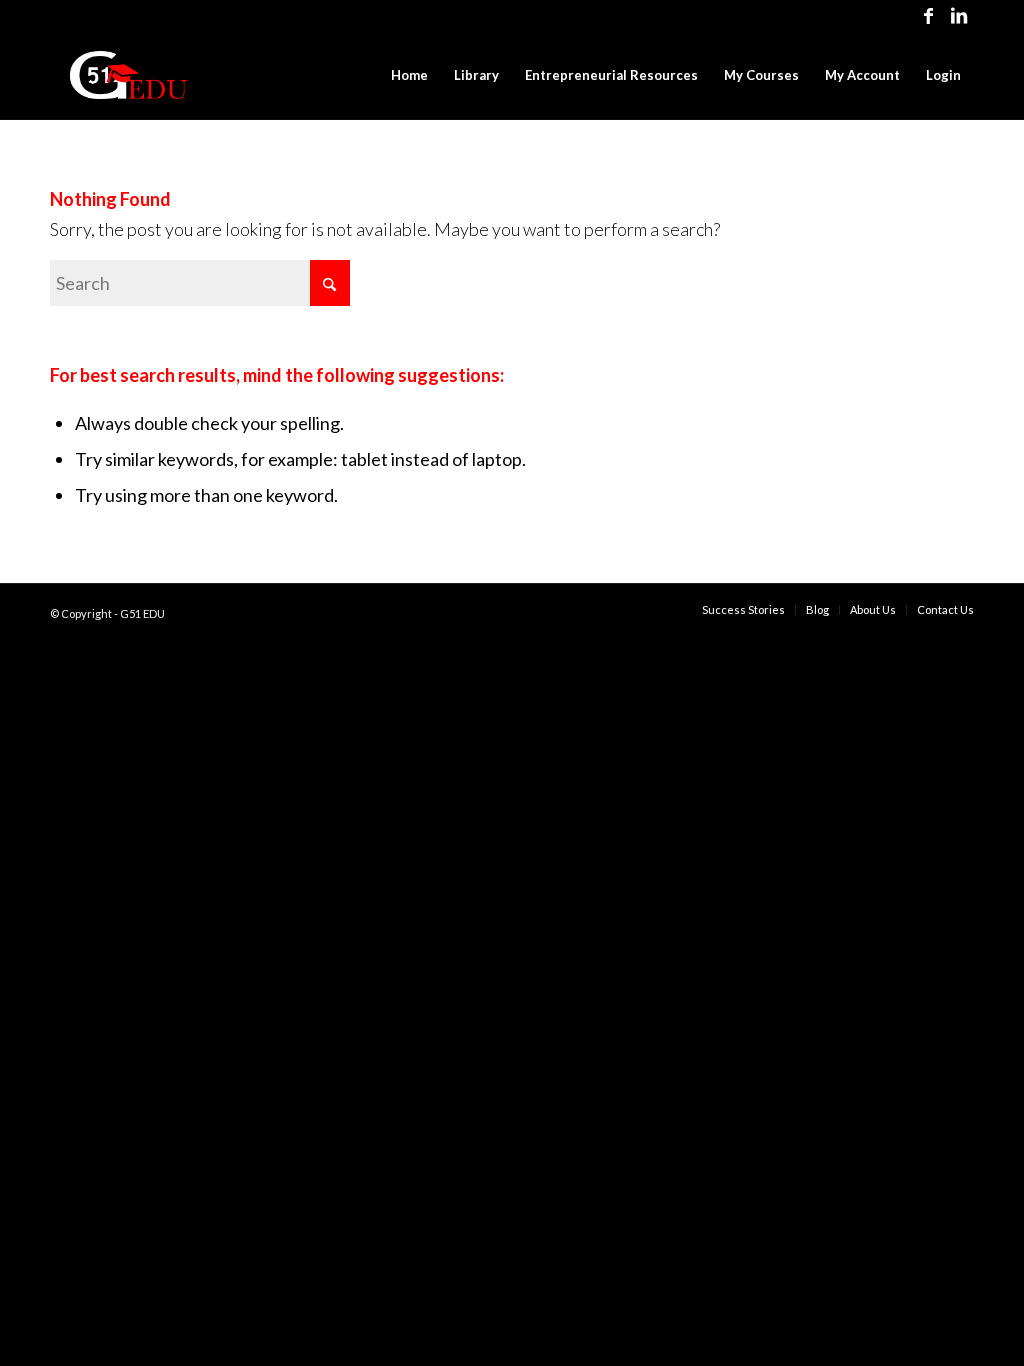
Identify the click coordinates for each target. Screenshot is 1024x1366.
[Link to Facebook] (928, 15)
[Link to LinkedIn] (959, 15)
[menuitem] (409, 75)
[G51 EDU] (128, 75)
